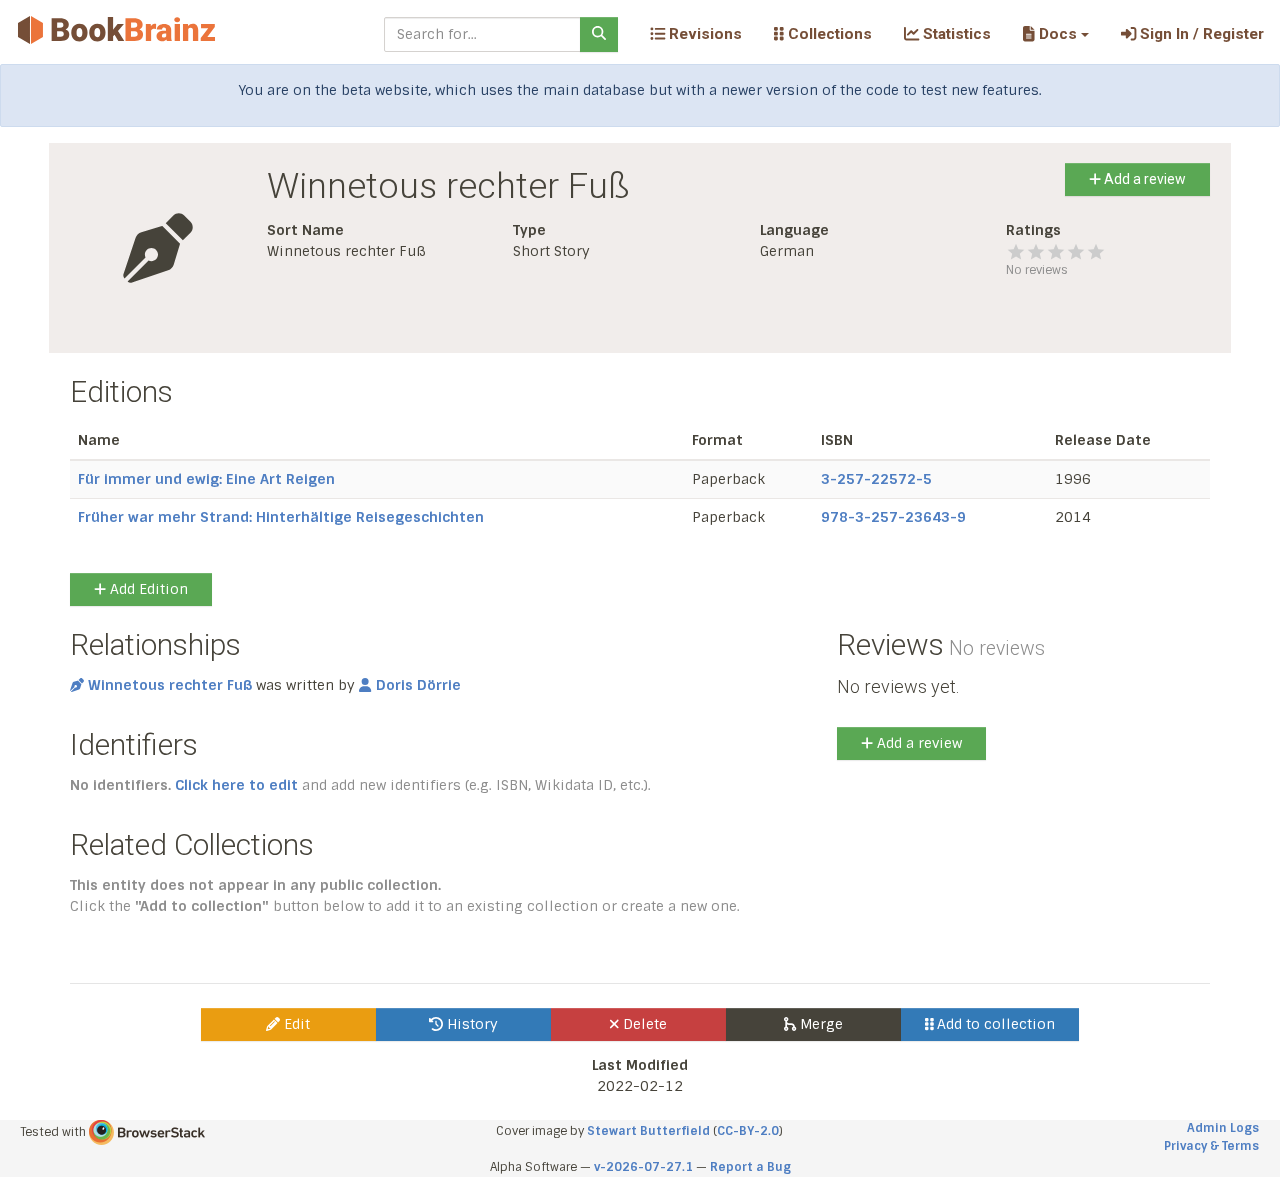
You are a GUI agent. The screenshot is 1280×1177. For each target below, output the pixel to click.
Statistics (955, 34)
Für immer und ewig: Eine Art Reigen (206, 479)
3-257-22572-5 (876, 479)
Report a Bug (750, 1167)
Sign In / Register (1200, 34)
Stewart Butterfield (648, 1131)
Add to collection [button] (994, 1024)
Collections (828, 34)
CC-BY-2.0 (748, 1131)
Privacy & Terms (1211, 1146)
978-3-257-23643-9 (893, 517)
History (470, 1024)
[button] (1055, 34)
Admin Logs (1223, 1128)
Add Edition (147, 589)
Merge (819, 1024)
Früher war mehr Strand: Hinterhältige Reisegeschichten (281, 517)
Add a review (1143, 179)
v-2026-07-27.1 (643, 1167)
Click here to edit (236, 785)
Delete (643, 1024)
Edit (295, 1024)
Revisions (703, 34)
